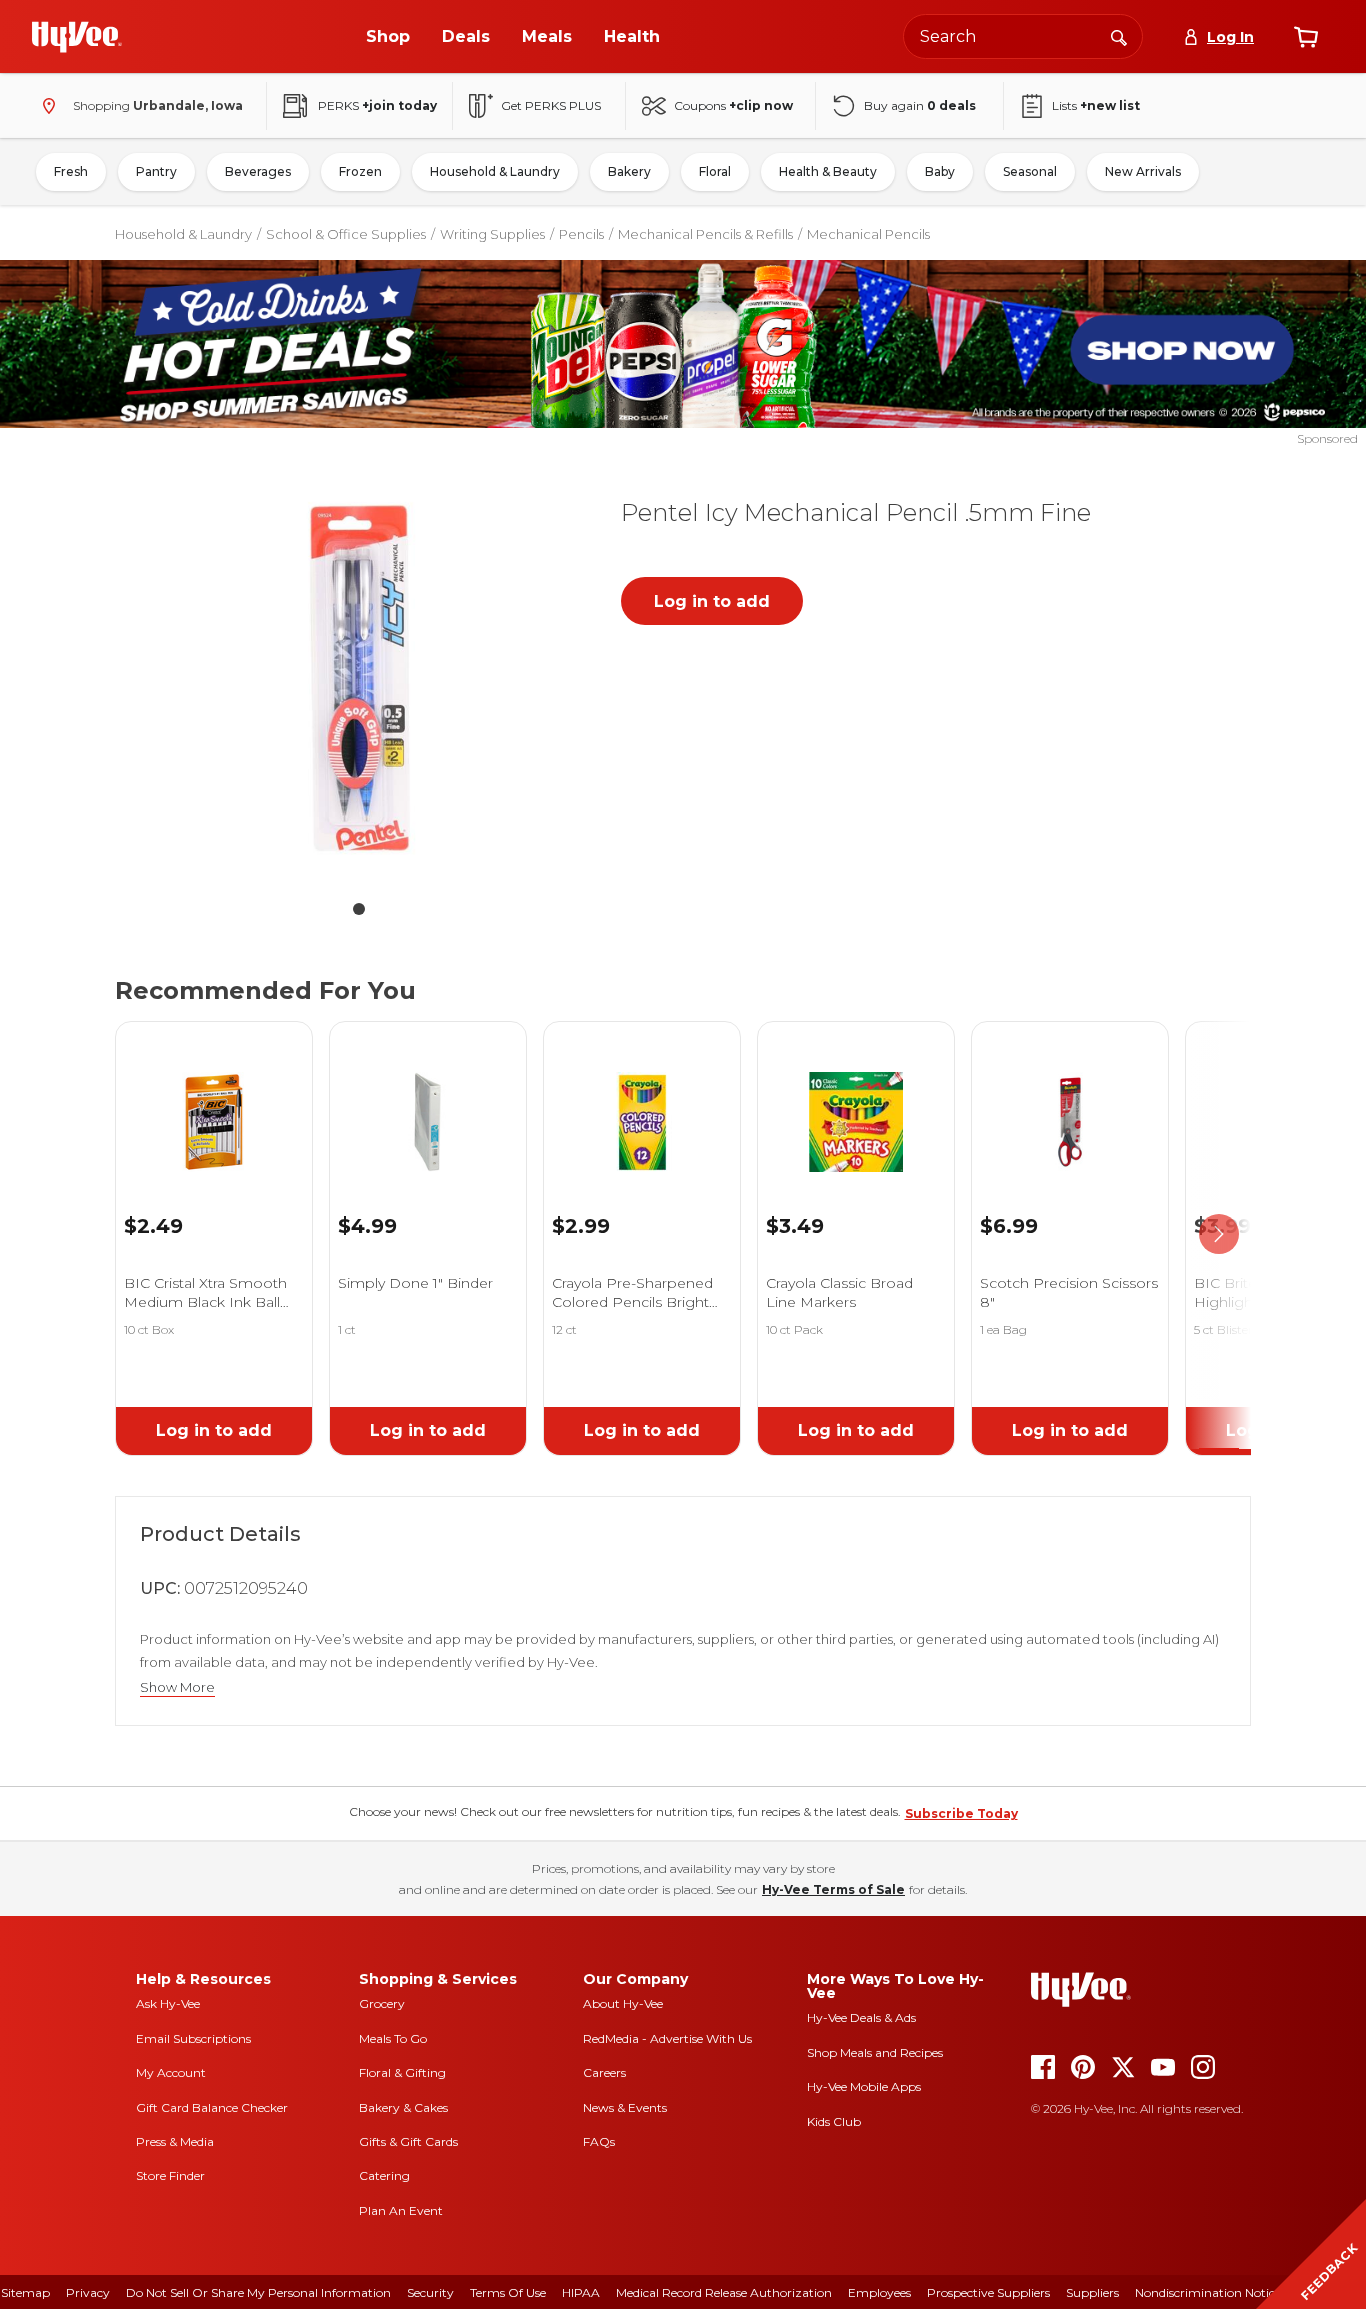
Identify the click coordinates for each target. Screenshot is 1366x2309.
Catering (384, 2175)
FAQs (599, 2141)
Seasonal (1030, 171)
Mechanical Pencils (868, 234)
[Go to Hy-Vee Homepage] (77, 37)
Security (430, 2292)
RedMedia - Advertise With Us (667, 2038)
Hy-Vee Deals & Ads (861, 2017)
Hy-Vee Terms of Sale (833, 1889)
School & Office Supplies (346, 234)
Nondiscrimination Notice (1208, 2292)
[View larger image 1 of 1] (359, 681)
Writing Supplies (492, 234)
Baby (940, 171)
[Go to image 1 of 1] (359, 909)
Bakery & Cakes (403, 2107)
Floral (715, 171)
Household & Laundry (495, 171)
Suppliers (1092, 2292)
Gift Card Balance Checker (212, 2107)
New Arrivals (1143, 171)
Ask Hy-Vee (168, 2003)
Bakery (629, 171)
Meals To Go (393, 2038)
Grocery (382, 2003)
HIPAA (581, 2292)
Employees (879, 2292)
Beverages (258, 171)
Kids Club (834, 2121)
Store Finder (170, 2175)
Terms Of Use (508, 2292)
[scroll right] (1219, 1235)
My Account (171, 2072)
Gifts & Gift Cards (408, 2141)
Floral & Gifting (402, 2072)
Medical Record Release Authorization (724, 2292)
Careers (604, 2072)
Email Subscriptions (193, 2038)
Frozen (360, 171)
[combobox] (1023, 36)
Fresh (71, 171)
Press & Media (175, 2141)
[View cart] (1306, 37)
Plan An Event (401, 2210)
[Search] (1119, 36)
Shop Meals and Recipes (875, 2052)
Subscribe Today (961, 1813)
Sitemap (25, 2292)
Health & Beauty (828, 171)
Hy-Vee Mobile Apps (864, 2086)
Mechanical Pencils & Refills (705, 234)
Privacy (88, 2292)
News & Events (625, 2107)
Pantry (156, 171)
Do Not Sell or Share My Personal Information (258, 2292)
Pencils (581, 234)
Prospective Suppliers (988, 2292)
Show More (177, 1687)
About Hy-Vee (623, 2003)
